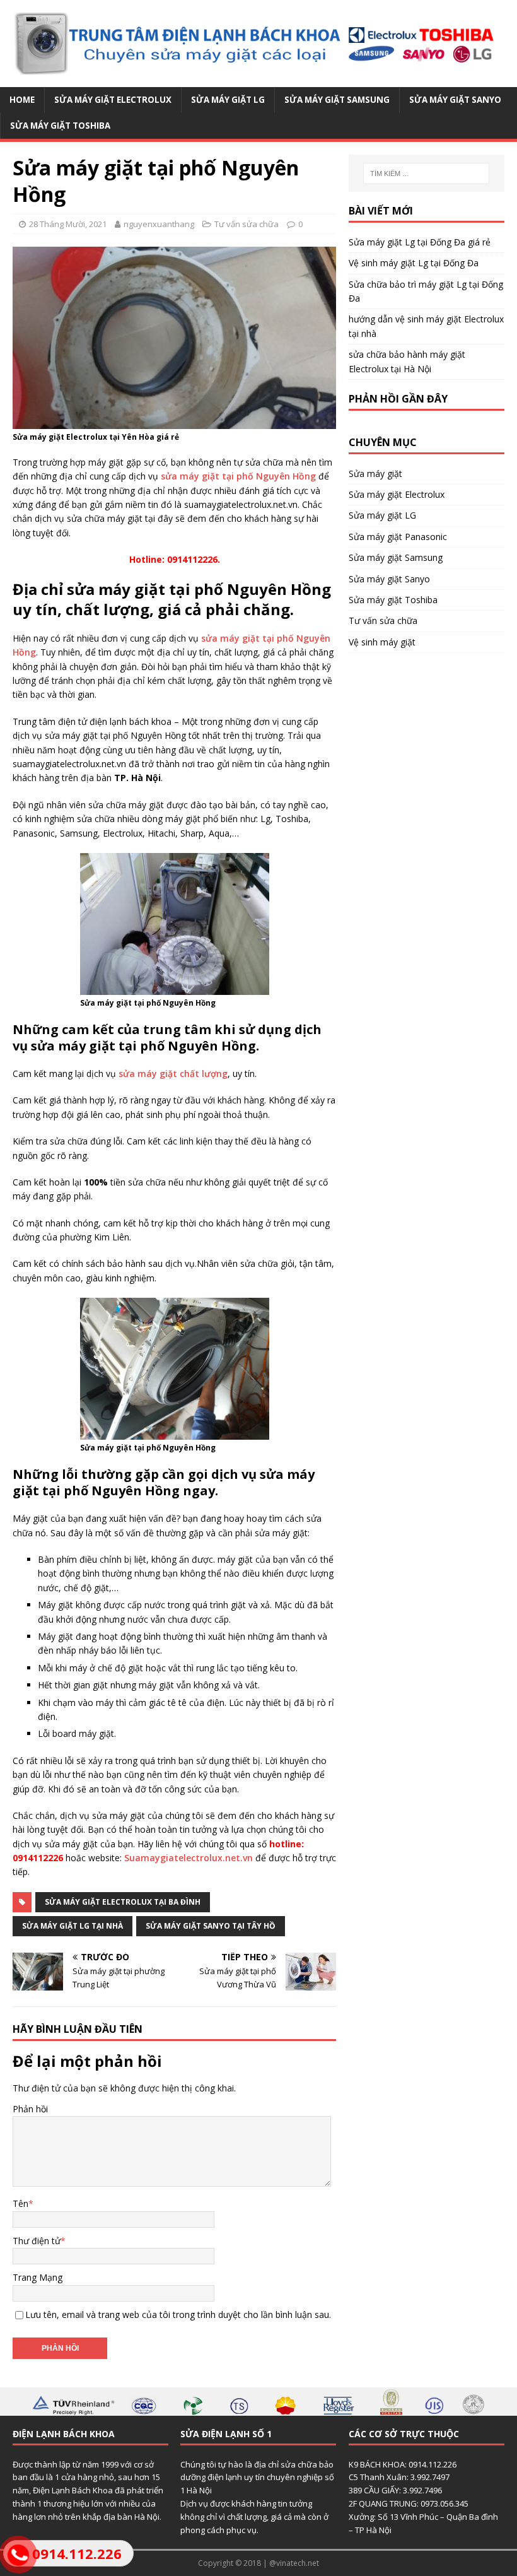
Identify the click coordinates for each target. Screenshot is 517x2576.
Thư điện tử (37, 2241)
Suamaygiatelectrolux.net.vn (189, 1858)
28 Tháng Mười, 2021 (68, 224)
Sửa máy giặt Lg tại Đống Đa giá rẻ (420, 242)
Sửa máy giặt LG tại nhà (73, 1926)
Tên (20, 2203)
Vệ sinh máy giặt (382, 642)
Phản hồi (30, 2109)
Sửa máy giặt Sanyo (455, 100)
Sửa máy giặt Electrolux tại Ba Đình (123, 1902)
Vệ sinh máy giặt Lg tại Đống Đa (414, 263)
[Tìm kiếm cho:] (426, 173)
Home (22, 100)
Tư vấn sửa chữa (247, 224)
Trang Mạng (38, 2277)
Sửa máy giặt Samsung (337, 100)
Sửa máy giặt (375, 473)
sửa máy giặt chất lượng (173, 1073)
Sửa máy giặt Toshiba (60, 126)
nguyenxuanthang (159, 224)
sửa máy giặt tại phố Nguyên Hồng (238, 476)
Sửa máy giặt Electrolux (113, 100)
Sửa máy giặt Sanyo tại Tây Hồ (211, 1926)
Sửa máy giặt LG (228, 100)
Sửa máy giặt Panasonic (398, 537)
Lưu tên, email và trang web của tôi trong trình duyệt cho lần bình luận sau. (178, 2314)
